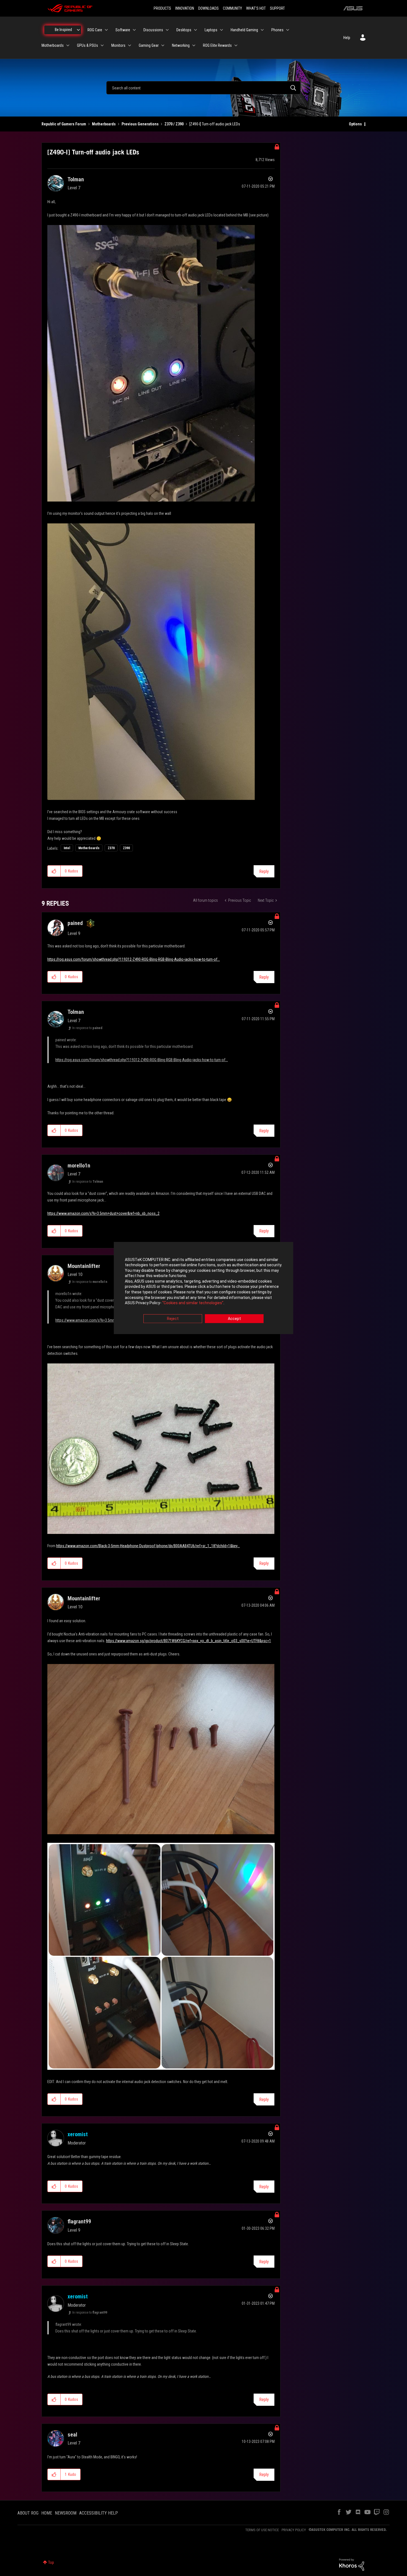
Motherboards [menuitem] (53, 45)
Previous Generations (140, 124)
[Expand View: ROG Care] (106, 30)
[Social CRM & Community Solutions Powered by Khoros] (352, 2564)
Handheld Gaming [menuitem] (244, 30)
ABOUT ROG (28, 2513)
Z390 (126, 848)
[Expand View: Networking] (194, 45)
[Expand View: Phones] (288, 30)
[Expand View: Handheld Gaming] (262, 30)
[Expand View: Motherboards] (68, 45)
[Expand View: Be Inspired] (78, 30)
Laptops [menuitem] (211, 30)
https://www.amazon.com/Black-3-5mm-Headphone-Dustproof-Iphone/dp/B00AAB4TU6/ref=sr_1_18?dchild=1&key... (148, 1546)
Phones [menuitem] (277, 30)
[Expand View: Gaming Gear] (163, 45)
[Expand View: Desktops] (195, 30)
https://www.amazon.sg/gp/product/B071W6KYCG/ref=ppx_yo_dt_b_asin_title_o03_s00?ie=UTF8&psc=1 (189, 1641)
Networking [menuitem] (181, 45)
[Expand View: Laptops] (221, 30)
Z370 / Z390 (174, 124)
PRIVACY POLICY (294, 2530)
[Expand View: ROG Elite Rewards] (236, 45)
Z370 (111, 848)
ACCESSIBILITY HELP (99, 2513)
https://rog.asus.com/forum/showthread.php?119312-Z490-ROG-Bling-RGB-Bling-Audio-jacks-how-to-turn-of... (134, 959)
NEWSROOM (66, 2513)
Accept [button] (234, 1319)
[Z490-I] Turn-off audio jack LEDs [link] (215, 124)
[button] (54, 871)
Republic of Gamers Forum (64, 124)
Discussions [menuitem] (153, 30)
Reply (264, 871)
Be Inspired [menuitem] (63, 30)
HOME (47, 2513)
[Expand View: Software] (134, 30)
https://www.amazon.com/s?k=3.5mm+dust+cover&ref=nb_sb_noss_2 (103, 1213)
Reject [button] (173, 1319)
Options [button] (355, 124)
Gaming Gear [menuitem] (149, 45)
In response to (87, 1028)
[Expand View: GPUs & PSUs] (102, 45)
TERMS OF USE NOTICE (262, 2530)
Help (347, 38)
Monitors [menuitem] (118, 45)
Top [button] (51, 2562)
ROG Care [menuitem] (95, 30)
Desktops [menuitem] (184, 30)
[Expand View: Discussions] (167, 30)
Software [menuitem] (123, 30)
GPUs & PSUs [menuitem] (87, 45)
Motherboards (104, 124)
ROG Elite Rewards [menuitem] (217, 45)
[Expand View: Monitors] (130, 45)
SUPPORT (277, 8)
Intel (67, 848)
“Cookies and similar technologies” (193, 1303)
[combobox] (203, 88)
